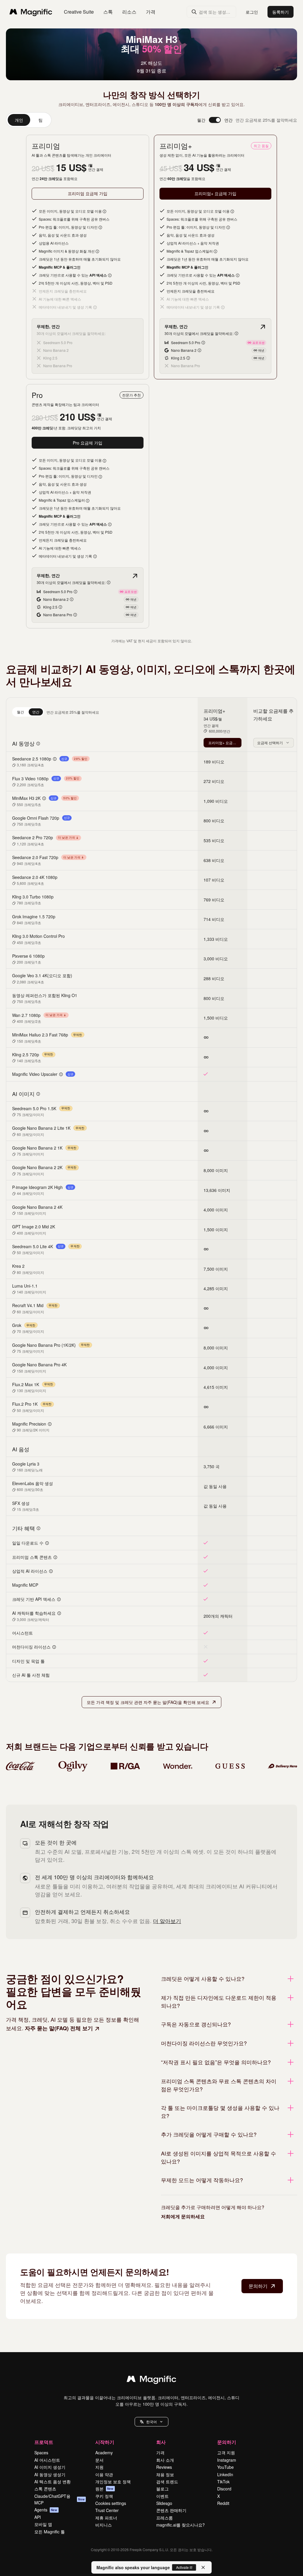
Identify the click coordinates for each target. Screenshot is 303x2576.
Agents (46, 2510)
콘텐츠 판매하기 (171, 2510)
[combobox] (274, 743)
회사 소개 (165, 2460)
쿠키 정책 (104, 2496)
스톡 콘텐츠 (45, 2489)
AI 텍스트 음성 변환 (53, 2482)
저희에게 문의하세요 (183, 2216)
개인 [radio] (19, 120)
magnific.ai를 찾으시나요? (180, 2525)
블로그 (162, 2489)
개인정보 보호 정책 (113, 2482)
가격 (151, 12)
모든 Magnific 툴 (50, 2532)
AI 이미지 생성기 (50, 2467)
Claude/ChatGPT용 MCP (59, 2499)
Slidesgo (164, 2503)
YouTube (225, 2467)
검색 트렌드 (167, 2482)
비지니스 (104, 2525)
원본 (104, 2489)
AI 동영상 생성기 (50, 2474)
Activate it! (184, 2567)
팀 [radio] (41, 120)
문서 (99, 2460)
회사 (161, 2442)
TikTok (223, 2482)
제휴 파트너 (106, 2518)
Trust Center (107, 2510)
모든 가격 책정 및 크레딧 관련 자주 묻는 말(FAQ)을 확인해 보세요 (148, 1702)
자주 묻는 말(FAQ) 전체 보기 (59, 2028)
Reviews (164, 2467)
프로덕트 (44, 2442)
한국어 (151, 2422)
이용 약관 (104, 2474)
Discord (224, 2489)
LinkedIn (225, 2474)
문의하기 (258, 2286)
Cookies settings (111, 2503)
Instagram (227, 2460)
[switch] (215, 120)
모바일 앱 (43, 2524)
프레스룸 (165, 2518)
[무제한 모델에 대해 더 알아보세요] (263, 327)
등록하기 (281, 12)
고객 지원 (226, 2453)
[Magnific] (151, 2380)
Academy (104, 2453)
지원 (99, 2467)
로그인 (252, 12)
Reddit (223, 2503)
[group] (29, 120)
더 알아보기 (167, 1921)
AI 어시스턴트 (47, 2460)
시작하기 (105, 2442)
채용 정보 (165, 2474)
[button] (151, 2422)
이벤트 (162, 2496)
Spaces (41, 2453)
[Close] (203, 2567)
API (38, 2517)
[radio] (20, 712)
